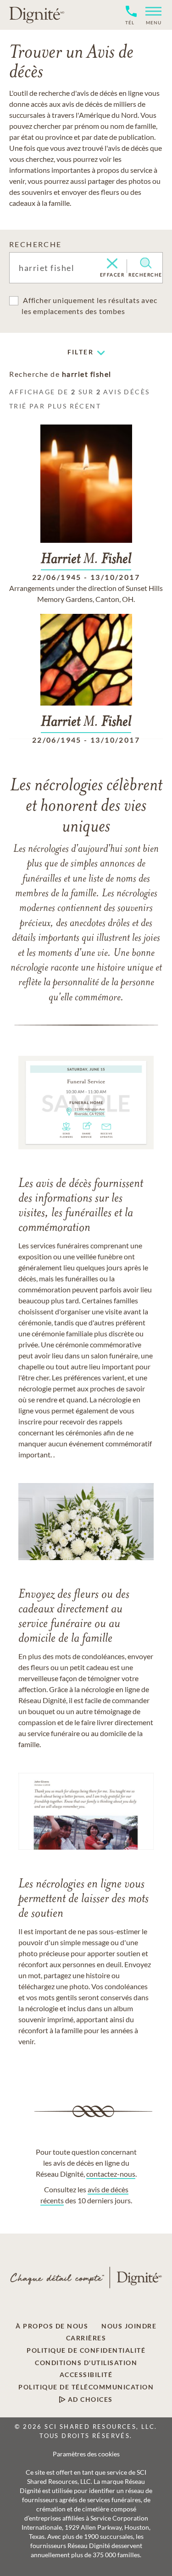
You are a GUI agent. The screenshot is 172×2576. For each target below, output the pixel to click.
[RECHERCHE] (146, 263)
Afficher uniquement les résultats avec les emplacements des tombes (89, 306)
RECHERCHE (36, 244)
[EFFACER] (112, 264)
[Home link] (37, 15)
